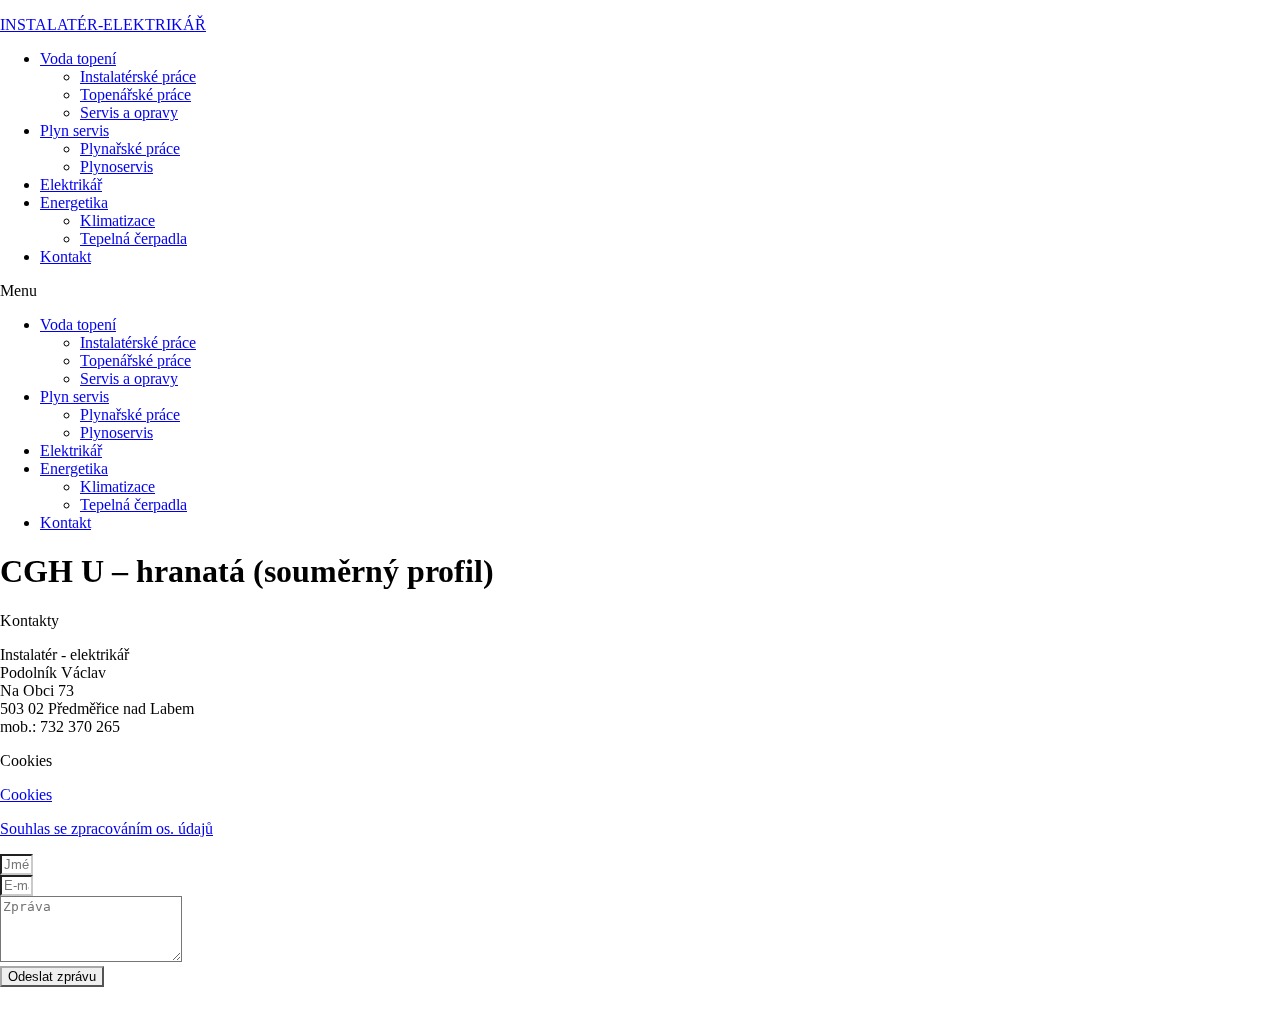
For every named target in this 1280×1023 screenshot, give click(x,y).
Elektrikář (71, 184)
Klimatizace (117, 220)
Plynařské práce (130, 148)
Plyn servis (74, 130)
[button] (640, 291)
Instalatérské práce (138, 76)
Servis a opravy (129, 112)
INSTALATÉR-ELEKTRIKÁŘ (103, 24)
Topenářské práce (135, 94)
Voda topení (78, 58)
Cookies (26, 794)
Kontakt (65, 256)
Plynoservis (116, 166)
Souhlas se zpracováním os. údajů (106, 828)
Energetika (74, 202)
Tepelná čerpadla (133, 238)
